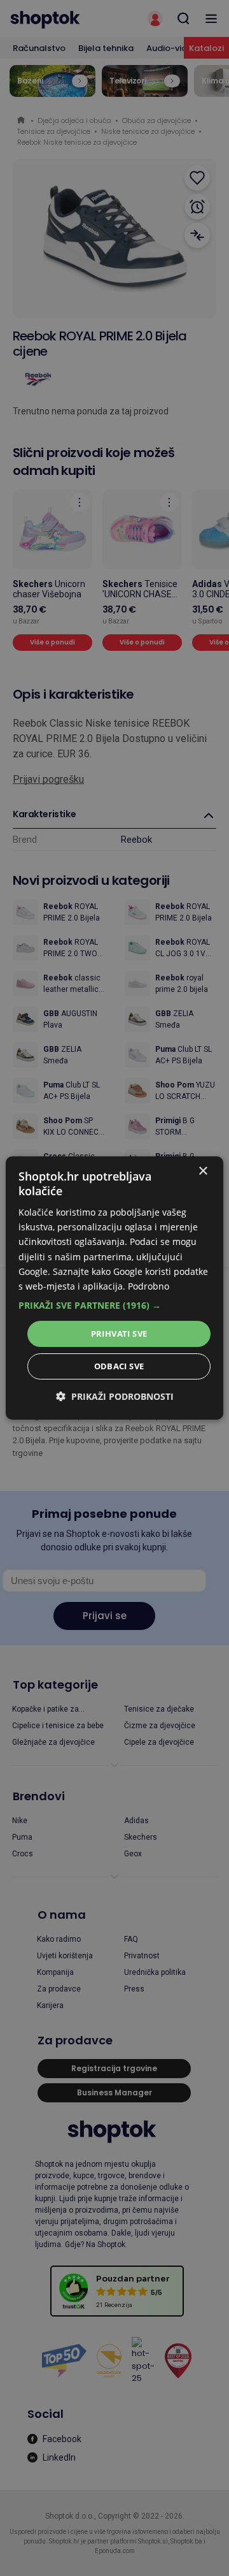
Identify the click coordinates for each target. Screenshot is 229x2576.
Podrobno (149, 1286)
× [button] (203, 1171)
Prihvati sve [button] (119, 1334)
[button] (114, 1306)
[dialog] (114, 1288)
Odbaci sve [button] (119, 1366)
